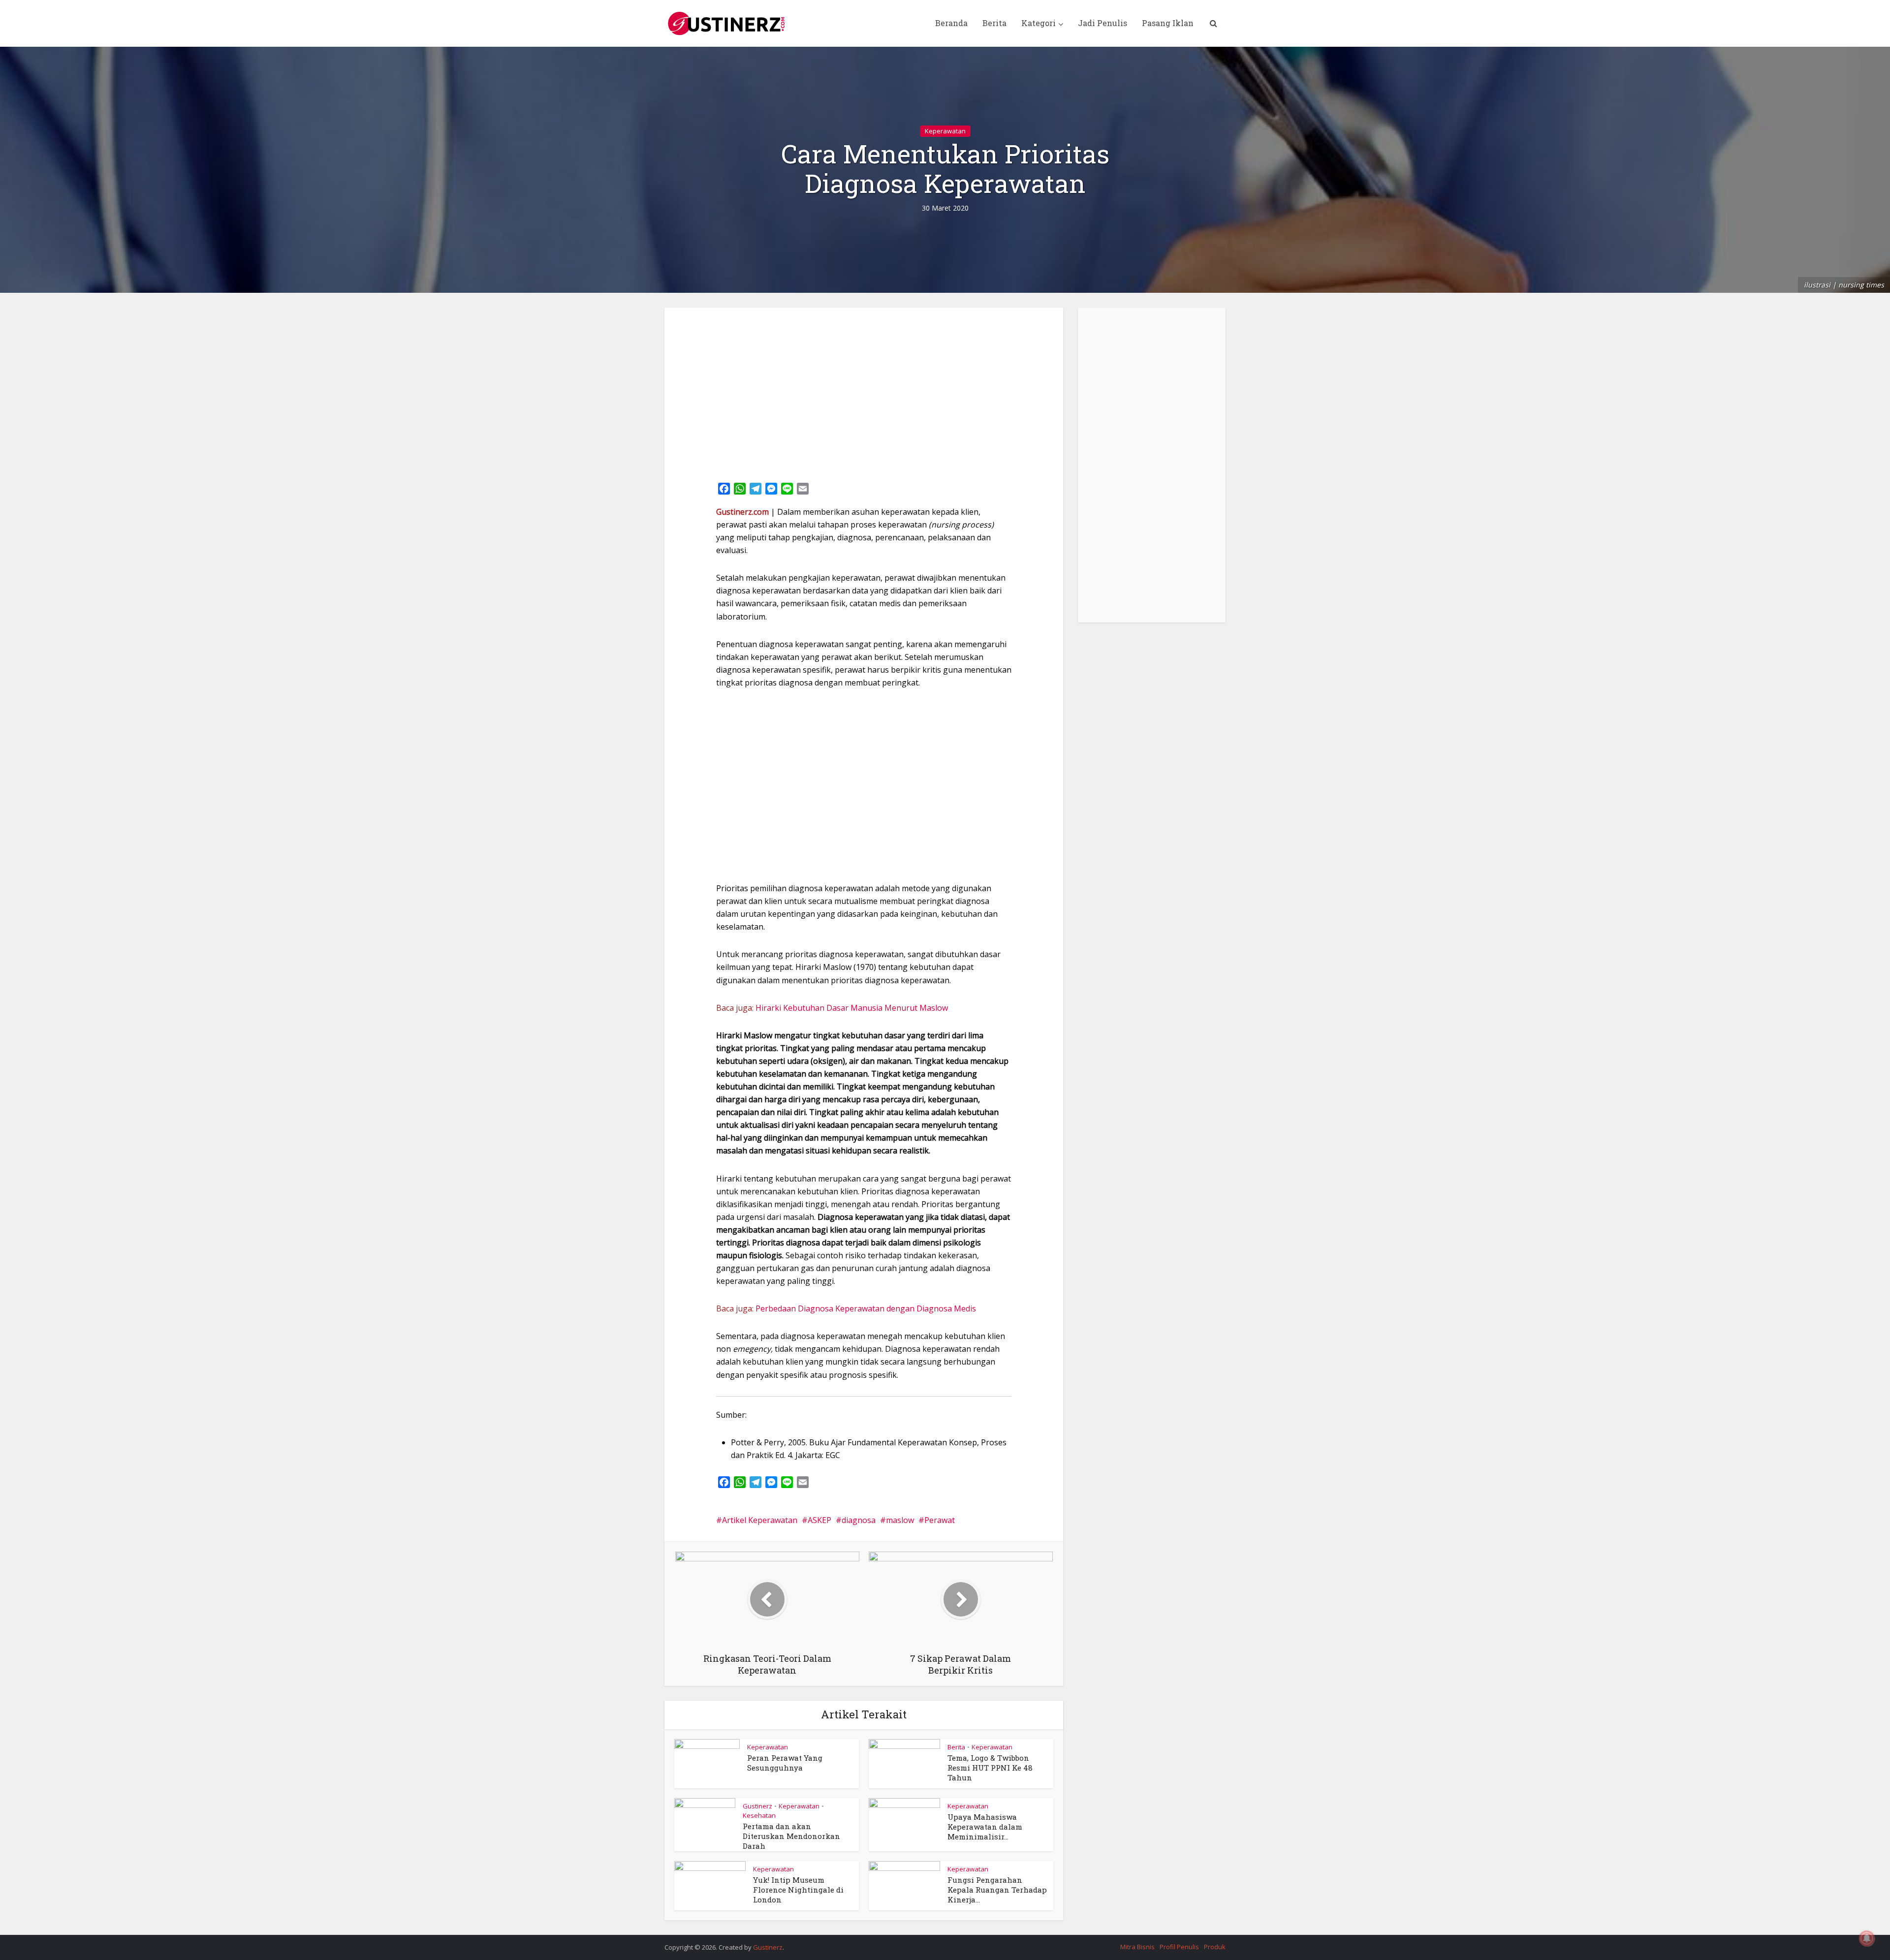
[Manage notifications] (1867, 1938)
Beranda (951, 23)
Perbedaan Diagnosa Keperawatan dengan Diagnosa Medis (866, 1308)
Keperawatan (945, 131)
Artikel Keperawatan (760, 1520)
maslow (900, 1520)
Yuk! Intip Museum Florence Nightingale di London (798, 1890)
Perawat (940, 1520)
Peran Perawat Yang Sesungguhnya (785, 1763)
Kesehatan (759, 1815)
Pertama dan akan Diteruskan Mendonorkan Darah (791, 1836)
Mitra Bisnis (1137, 1947)
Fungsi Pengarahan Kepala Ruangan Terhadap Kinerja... (997, 1890)
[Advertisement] (864, 391)
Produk (1215, 1947)
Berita (994, 23)
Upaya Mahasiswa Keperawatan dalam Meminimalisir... (985, 1827)
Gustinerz (757, 1806)
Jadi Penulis (1102, 23)
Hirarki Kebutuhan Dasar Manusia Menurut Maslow (852, 1008)
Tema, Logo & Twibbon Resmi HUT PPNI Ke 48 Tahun (990, 1768)
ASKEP (819, 1520)
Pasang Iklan (1168, 23)
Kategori (1039, 23)
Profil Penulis (1179, 1947)
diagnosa (859, 1520)
